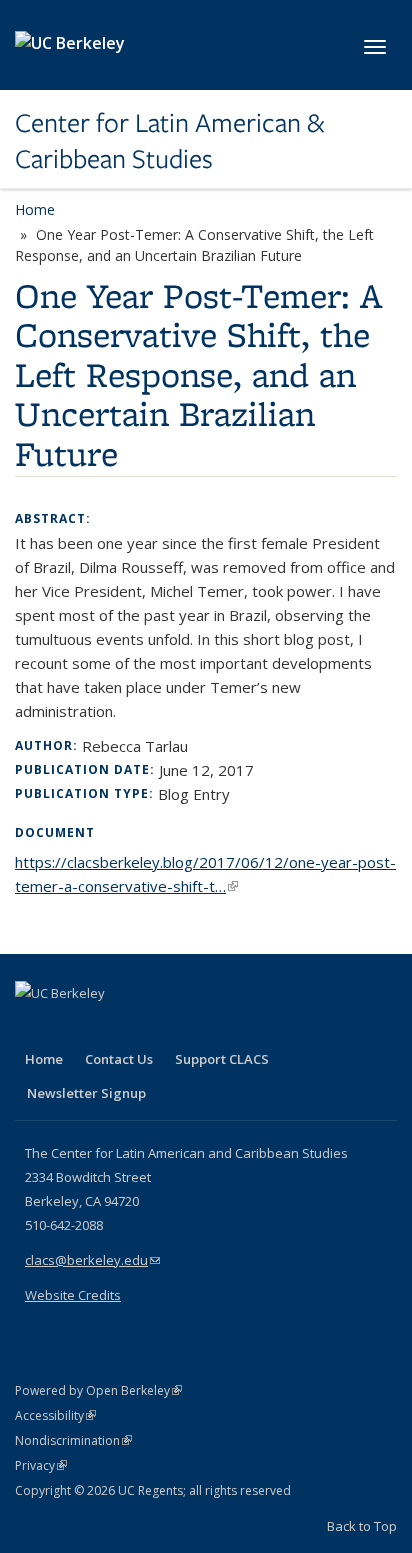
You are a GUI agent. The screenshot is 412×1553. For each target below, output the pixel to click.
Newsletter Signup (86, 1093)
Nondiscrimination (73, 1440)
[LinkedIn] (72, 1027)
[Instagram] (150, 1027)
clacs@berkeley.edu (92, 1260)
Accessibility (55, 1415)
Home (35, 209)
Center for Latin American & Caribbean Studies (169, 141)
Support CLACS (222, 1059)
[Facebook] (33, 1027)
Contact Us (119, 1059)
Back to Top (362, 1526)
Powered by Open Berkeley (98, 1390)
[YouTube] (111, 1027)
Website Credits (73, 1295)
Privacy (41, 1465)
